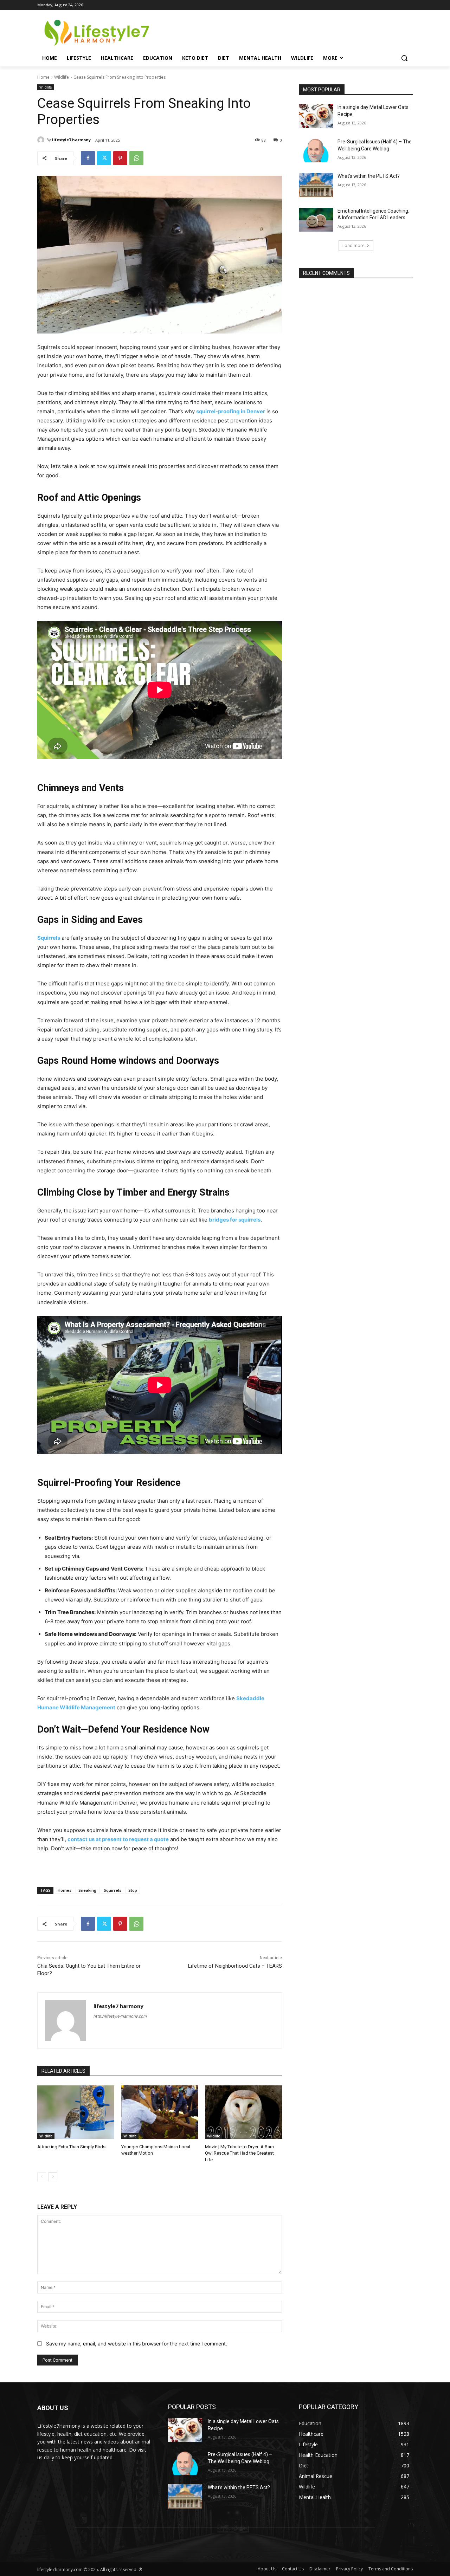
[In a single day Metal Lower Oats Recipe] (316, 116)
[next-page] (53, 2177)
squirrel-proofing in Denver (231, 411)
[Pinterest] (120, 158)
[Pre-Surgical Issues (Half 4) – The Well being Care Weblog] (316, 150)
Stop (133, 1890)
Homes (65, 1890)
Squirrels (49, 938)
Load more (353, 245)
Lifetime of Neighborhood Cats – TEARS (235, 1966)
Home (43, 77)
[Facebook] (88, 158)
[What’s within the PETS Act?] (316, 185)
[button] (404, 58)
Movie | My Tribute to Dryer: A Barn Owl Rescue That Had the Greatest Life (239, 2153)
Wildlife (62, 77)
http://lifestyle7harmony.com (120, 2016)
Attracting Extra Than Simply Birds (71, 2147)
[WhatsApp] (136, 158)
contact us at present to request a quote (118, 1839)
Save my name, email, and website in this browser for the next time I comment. (137, 2344)
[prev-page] (42, 2177)
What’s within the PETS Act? (369, 176)
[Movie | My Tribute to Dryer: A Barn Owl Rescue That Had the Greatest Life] (243, 2112)
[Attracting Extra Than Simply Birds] (76, 2112)
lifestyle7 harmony (71, 140)
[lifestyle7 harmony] (42, 140)
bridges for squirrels (235, 1220)
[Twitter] (104, 158)
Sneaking (88, 1890)
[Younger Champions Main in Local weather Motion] (160, 2112)
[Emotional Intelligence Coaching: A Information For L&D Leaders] (316, 220)
